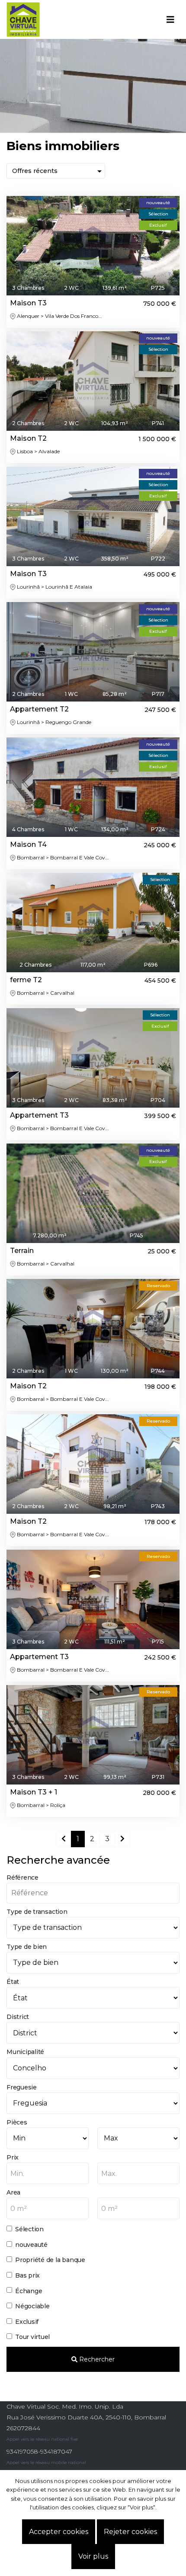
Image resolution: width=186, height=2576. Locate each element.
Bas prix (27, 2275)
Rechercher (96, 2359)
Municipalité (25, 2052)
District (18, 2017)
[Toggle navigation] (170, 19)
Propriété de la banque (50, 2260)
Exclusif (27, 2322)
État (13, 1982)
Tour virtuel (32, 2337)
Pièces (17, 2122)
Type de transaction (37, 1912)
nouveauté (31, 2245)
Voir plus (93, 2556)
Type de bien (27, 1947)
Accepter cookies (59, 2532)
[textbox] (48, 2174)
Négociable (32, 2306)
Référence (22, 1878)
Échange (29, 2291)
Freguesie (22, 2087)
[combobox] (48, 2173)
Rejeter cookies (130, 2532)
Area (13, 2192)
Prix (13, 2157)
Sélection (29, 2229)
